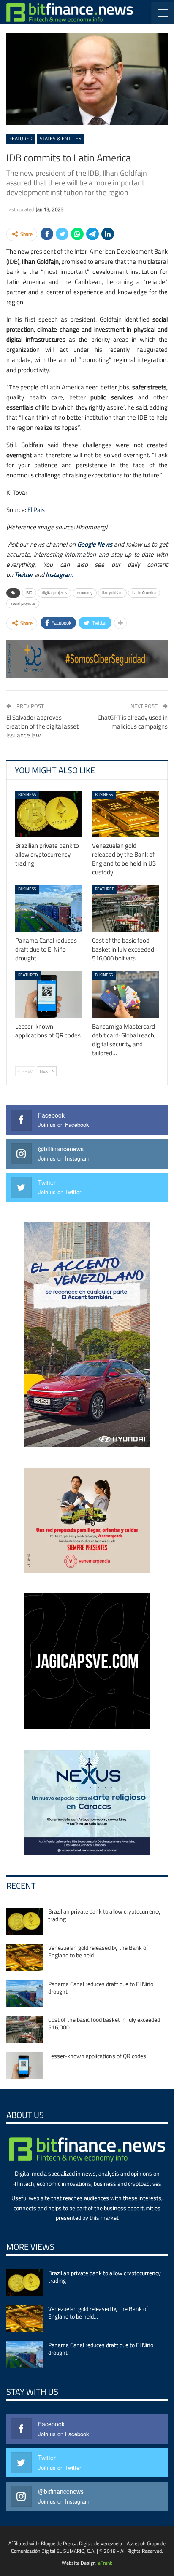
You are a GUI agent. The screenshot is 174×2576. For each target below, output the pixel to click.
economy (85, 593)
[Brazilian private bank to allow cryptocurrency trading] (49, 814)
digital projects (54, 593)
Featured (21, 138)
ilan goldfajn (112, 593)
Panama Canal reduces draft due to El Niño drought (101, 1988)
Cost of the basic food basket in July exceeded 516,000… (104, 2023)
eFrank (105, 2563)
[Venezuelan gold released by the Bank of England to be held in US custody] (125, 814)
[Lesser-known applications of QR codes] (49, 994)
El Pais (36, 510)
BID (29, 593)
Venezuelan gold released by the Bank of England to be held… (98, 1951)
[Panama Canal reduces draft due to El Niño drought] (49, 908)
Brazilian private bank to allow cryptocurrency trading (105, 1915)
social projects (23, 603)
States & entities (61, 138)
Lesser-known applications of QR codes (97, 2056)
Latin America (144, 593)
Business (27, 795)
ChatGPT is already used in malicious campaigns (133, 722)
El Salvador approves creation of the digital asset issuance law (42, 726)
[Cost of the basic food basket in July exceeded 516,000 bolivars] (125, 908)
